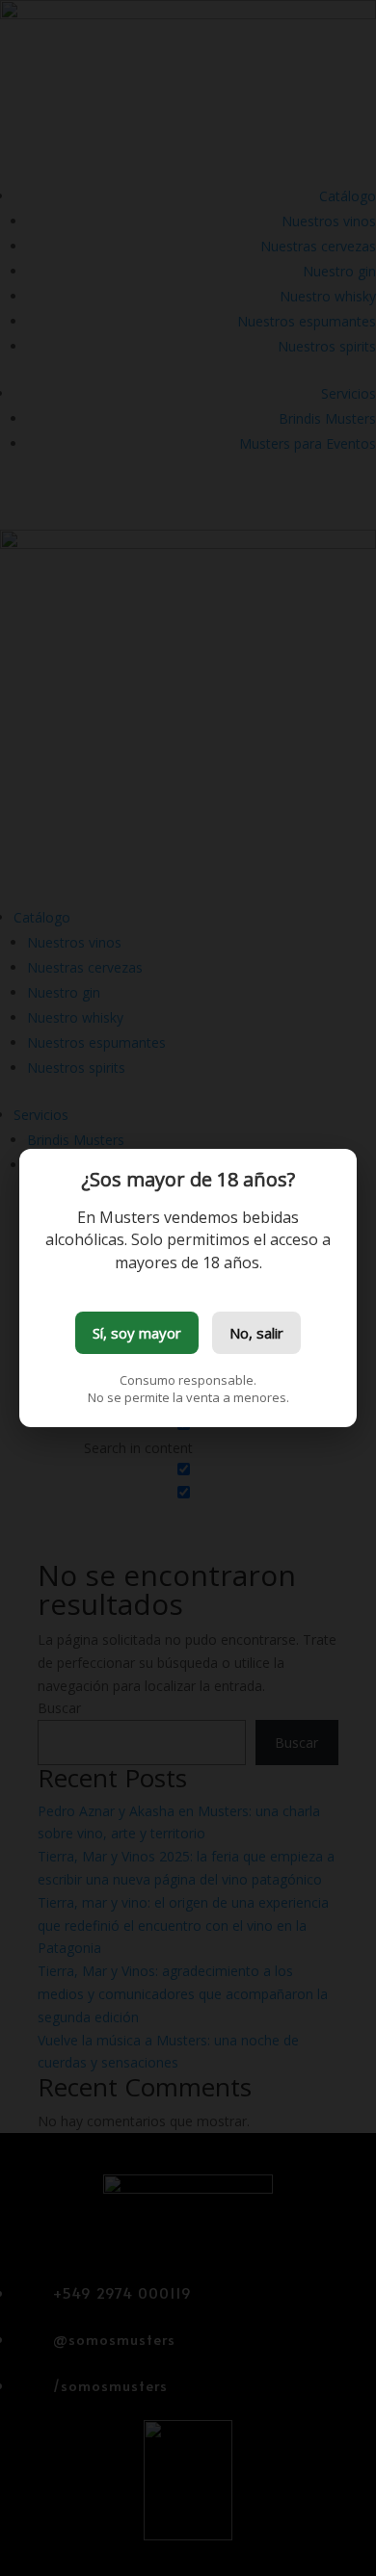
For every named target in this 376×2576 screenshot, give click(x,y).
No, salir (256, 1333)
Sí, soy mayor (137, 1333)
